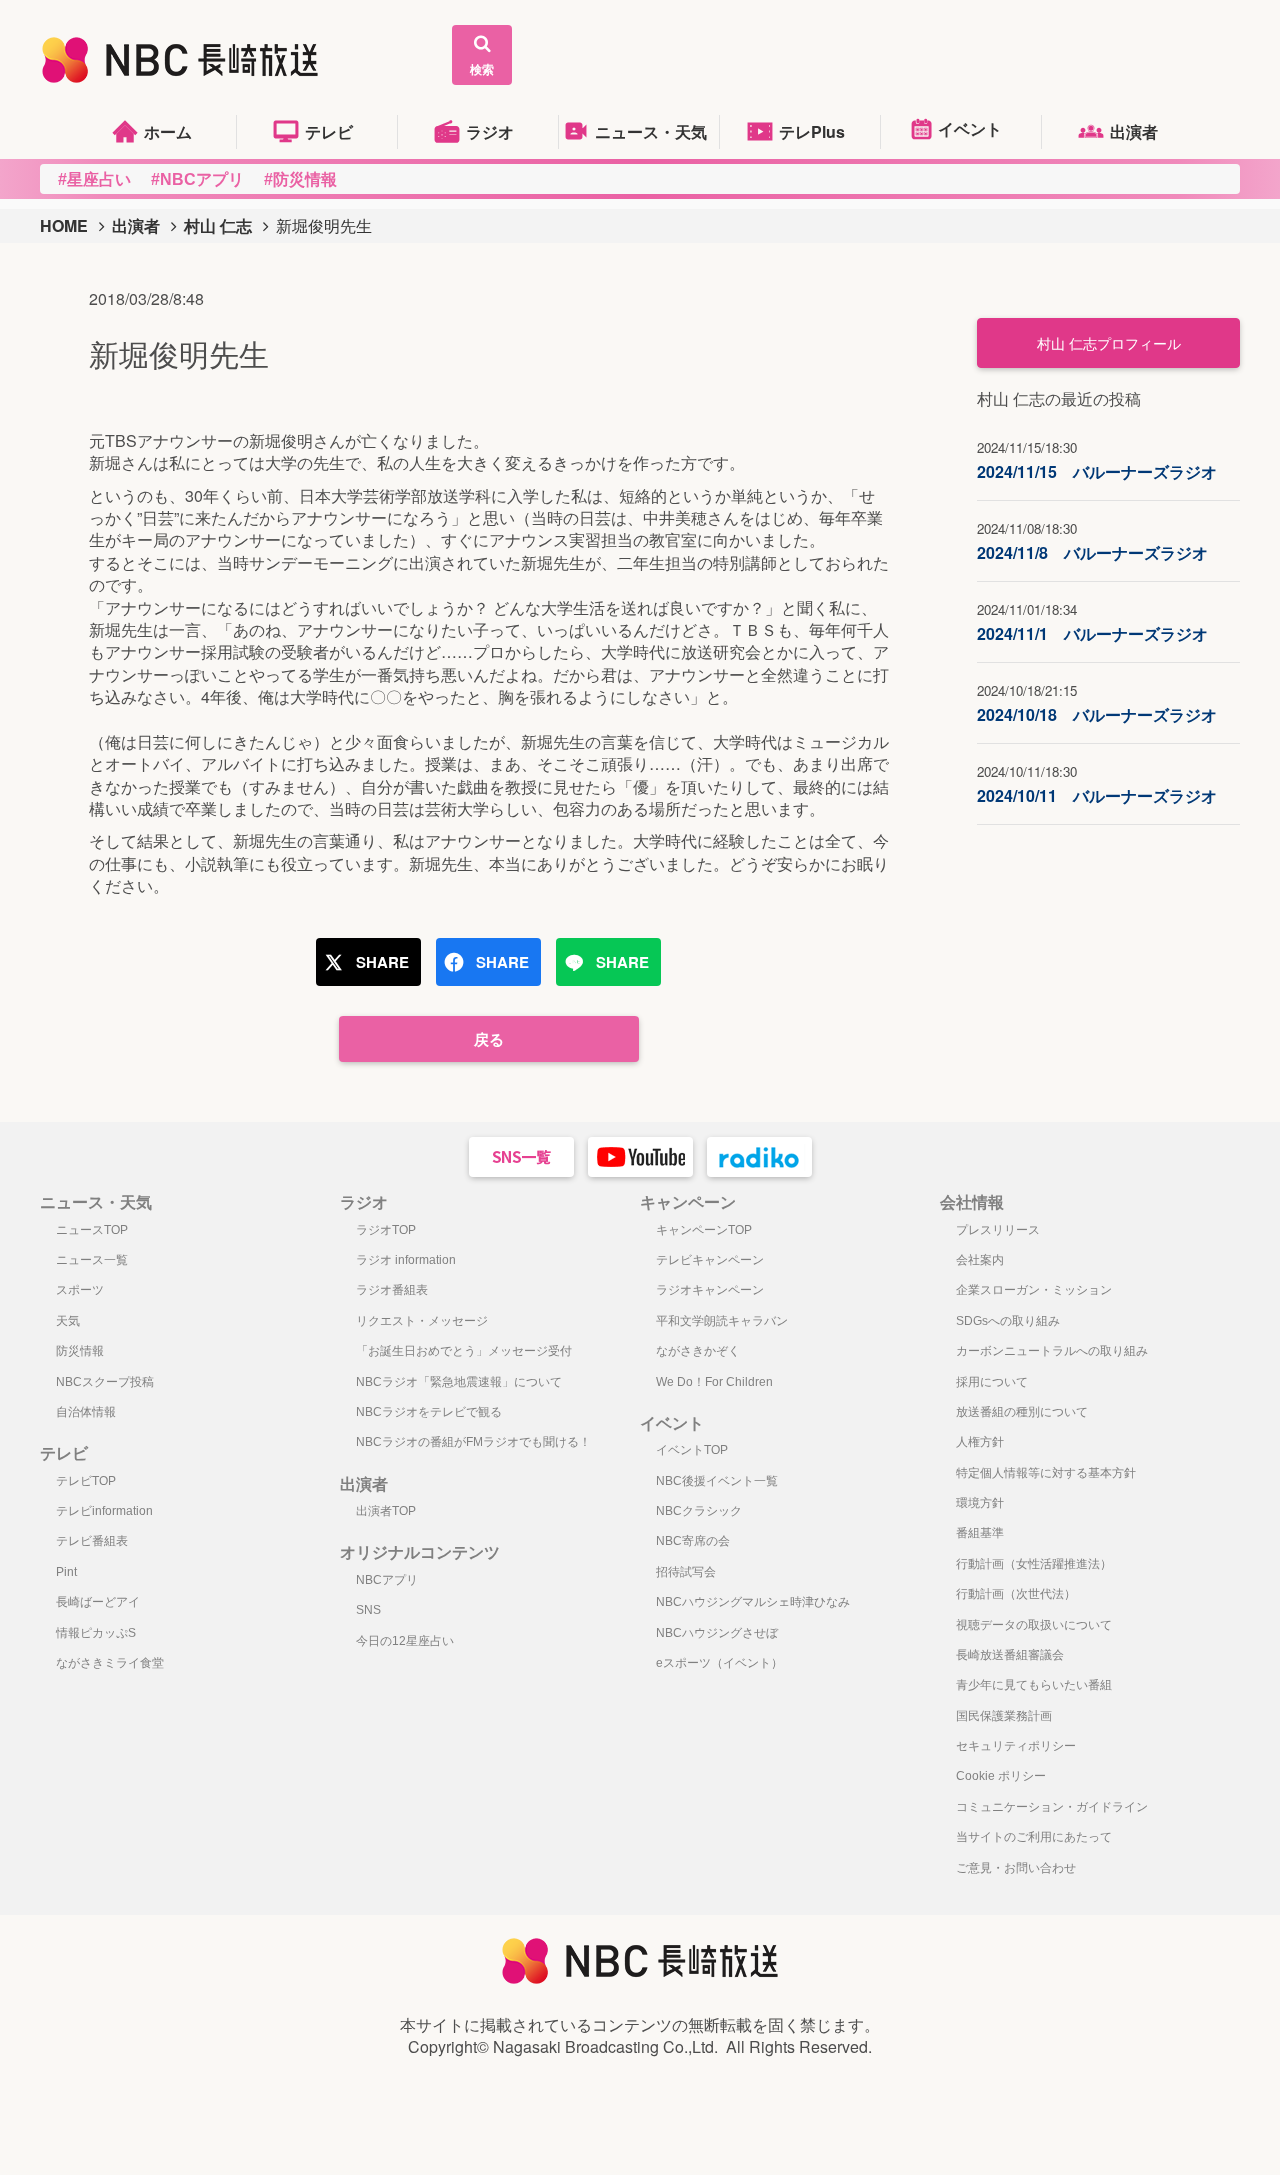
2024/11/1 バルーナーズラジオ (1092, 622)
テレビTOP (86, 1481)
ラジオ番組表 (392, 1290)
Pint (66, 1572)
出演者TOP (386, 1511)
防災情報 (80, 1351)
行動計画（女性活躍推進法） (1034, 1564)
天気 (68, 1321)
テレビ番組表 (92, 1541)
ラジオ (490, 131)
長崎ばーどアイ (98, 1602)
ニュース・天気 (651, 131)
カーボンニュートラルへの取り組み (1052, 1351)
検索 (482, 69)
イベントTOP (692, 1450)
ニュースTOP (92, 1230)
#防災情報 (300, 179)
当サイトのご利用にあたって (1034, 1837)
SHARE (382, 962)
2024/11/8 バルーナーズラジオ (1092, 541)
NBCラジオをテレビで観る (429, 1412)
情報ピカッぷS (96, 1633)
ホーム (168, 131)
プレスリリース (998, 1230)
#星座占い (94, 179)
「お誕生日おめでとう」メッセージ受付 (464, 1351)
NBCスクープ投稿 (105, 1382)
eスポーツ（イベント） (719, 1663)
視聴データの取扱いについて (1034, 1625)
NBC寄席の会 (693, 1541)
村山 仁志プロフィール (1109, 343)
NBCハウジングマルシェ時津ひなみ (753, 1602)
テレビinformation (104, 1511)
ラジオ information (406, 1260)
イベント (970, 128)
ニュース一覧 (92, 1260)
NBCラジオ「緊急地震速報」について (459, 1382)
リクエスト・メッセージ (422, 1321)
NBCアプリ (387, 1580)
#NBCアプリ (197, 179)
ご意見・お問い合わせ (1016, 1868)
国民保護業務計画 (1004, 1716)
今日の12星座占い (405, 1641)
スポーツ (80, 1290)
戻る (489, 1039)
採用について (992, 1382)
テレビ (329, 131)
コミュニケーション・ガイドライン (1052, 1807)
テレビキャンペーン (710, 1260)
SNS (368, 1610)
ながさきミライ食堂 (110, 1663)
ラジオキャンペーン (710, 1290)
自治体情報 (86, 1412)
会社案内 (980, 1260)
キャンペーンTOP (704, 1230)
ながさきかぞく (698, 1351)
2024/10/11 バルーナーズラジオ (1097, 784)
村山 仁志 (218, 225)
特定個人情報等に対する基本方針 (1046, 1473)
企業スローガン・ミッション (1034, 1290)
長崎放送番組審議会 (1010, 1655)
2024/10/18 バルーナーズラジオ (1097, 703)
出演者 (1134, 131)
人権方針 (980, 1442)
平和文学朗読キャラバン (722, 1321)
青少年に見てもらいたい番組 (1034, 1685)
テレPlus (812, 131)
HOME (64, 225)
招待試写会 (686, 1572)
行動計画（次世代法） (1016, 1594)
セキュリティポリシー (1016, 1746)
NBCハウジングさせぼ (717, 1633)
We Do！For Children (714, 1382)
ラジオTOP (386, 1230)
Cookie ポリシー (1001, 1776)
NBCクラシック (699, 1511)
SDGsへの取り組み (1008, 1321)
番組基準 (980, 1533)
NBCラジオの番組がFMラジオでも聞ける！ (473, 1442)
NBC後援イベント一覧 (717, 1481)
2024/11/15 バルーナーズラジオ (1097, 460)
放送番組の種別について (1022, 1412)
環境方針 (980, 1503)
